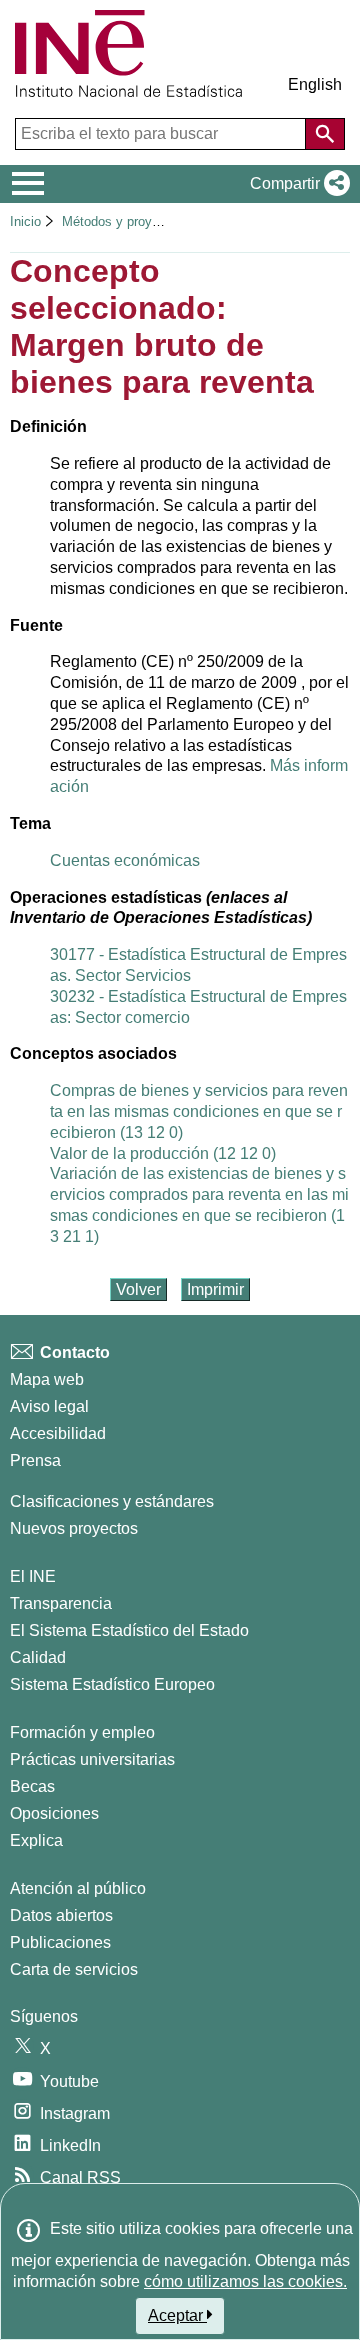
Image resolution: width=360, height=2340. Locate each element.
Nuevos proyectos (74, 1528)
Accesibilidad (58, 1433)
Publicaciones (60, 1942)
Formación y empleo (82, 1732)
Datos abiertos (61, 1915)
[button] (296, 184)
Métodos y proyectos (125, 221)
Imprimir (215, 1289)
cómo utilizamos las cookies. (245, 2281)
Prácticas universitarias (92, 1759)
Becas (32, 1786)
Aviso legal (49, 1406)
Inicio (25, 221)
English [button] (315, 84)
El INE (33, 1576)
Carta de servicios (74, 1969)
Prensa (35, 1460)
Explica (36, 1840)
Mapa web (47, 1379)
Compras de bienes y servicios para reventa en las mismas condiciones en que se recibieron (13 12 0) (199, 1111)
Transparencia (61, 1603)
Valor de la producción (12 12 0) (163, 1153)
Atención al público (78, 1888)
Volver (138, 1289)
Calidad (38, 1657)
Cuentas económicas (125, 860)
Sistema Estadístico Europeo (112, 1684)
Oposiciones (54, 1813)
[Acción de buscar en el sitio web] (325, 134)
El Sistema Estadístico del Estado (129, 1630)
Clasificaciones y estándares (112, 1501)
